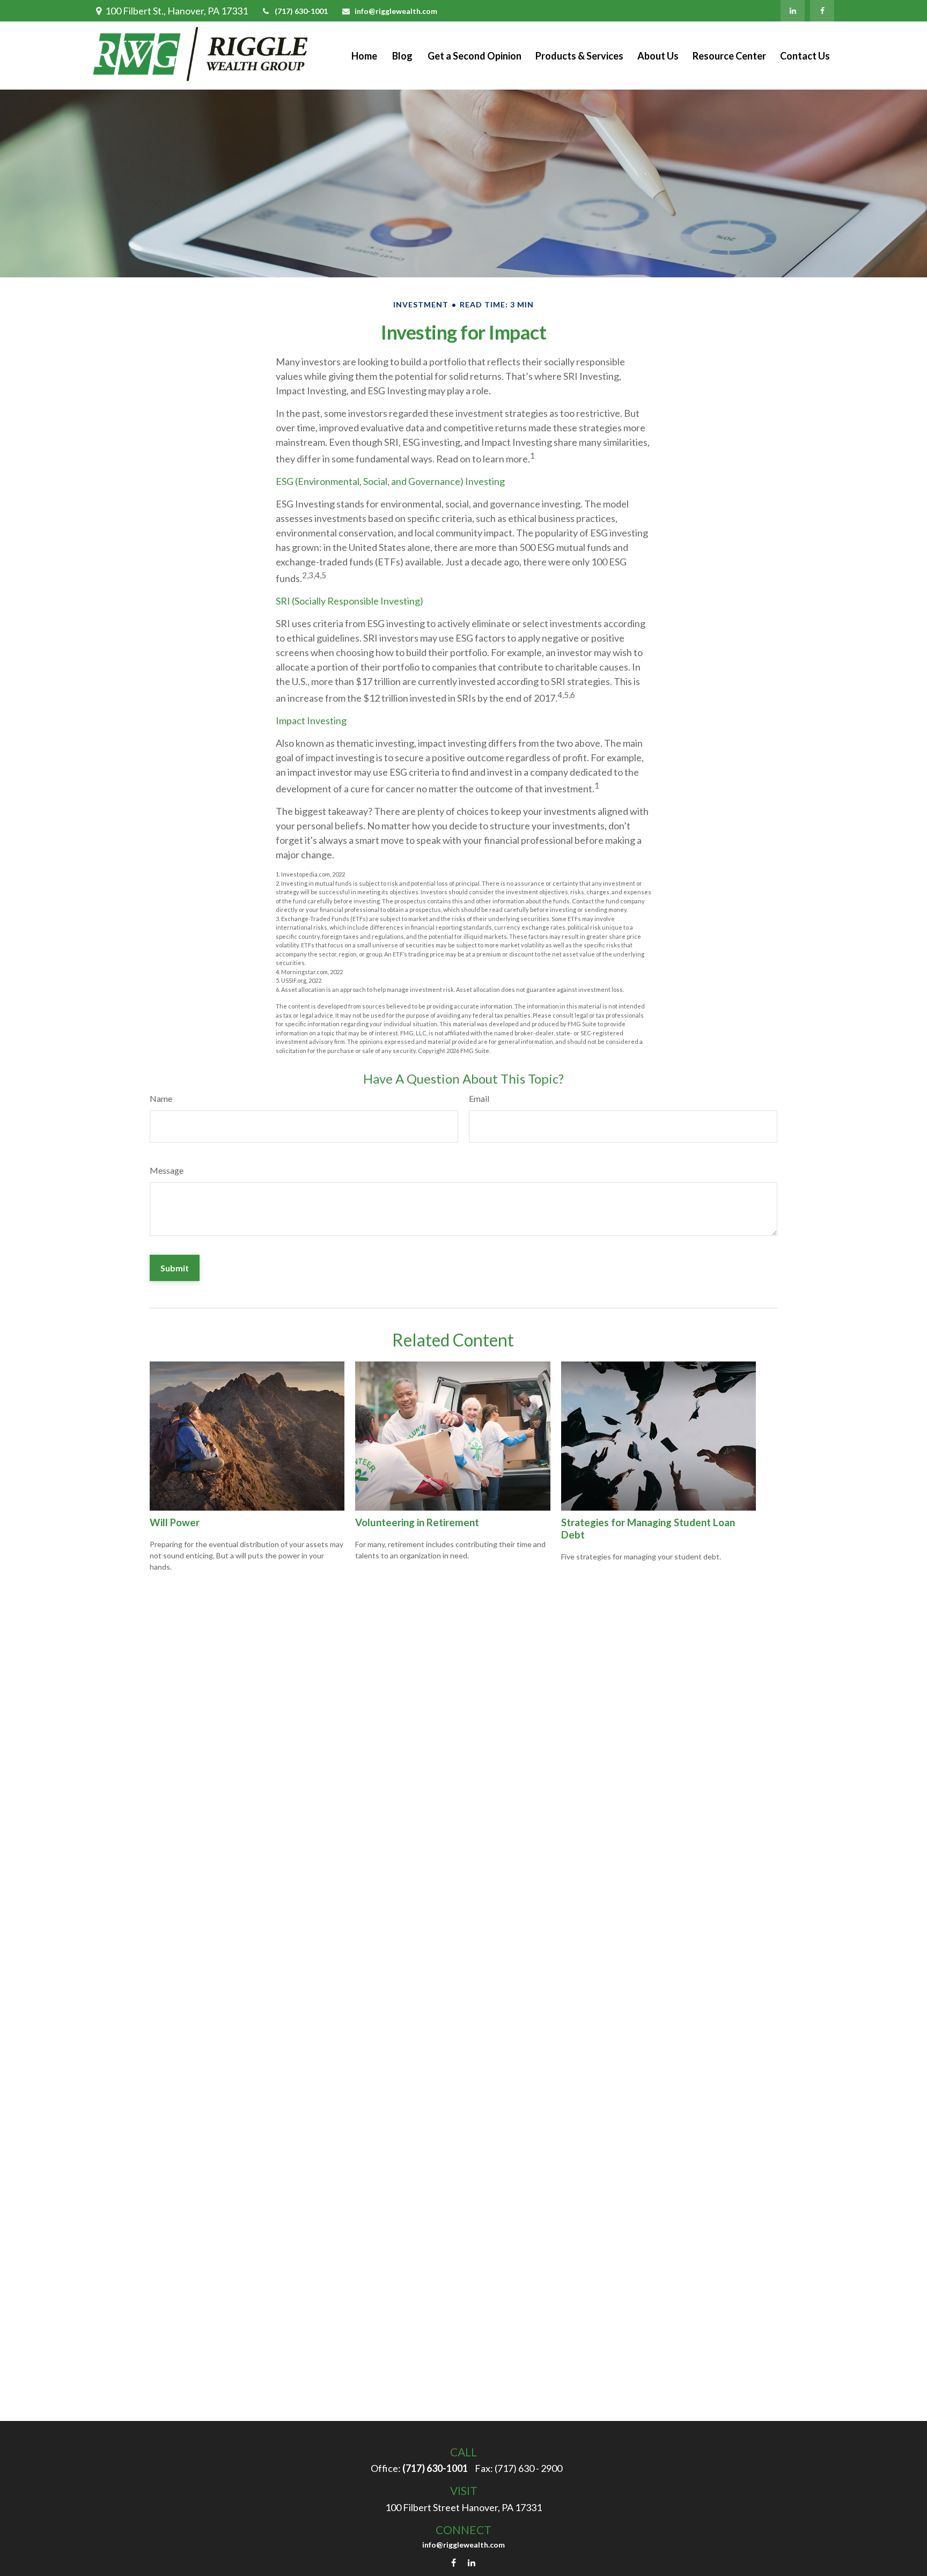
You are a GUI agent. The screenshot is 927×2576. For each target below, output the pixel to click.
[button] (364, 56)
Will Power (175, 1522)
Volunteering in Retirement (417, 1522)
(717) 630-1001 (301, 11)
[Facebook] (822, 11)
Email (479, 1098)
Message (167, 1170)
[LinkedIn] (793, 11)
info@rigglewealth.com (396, 11)
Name (161, 1098)
